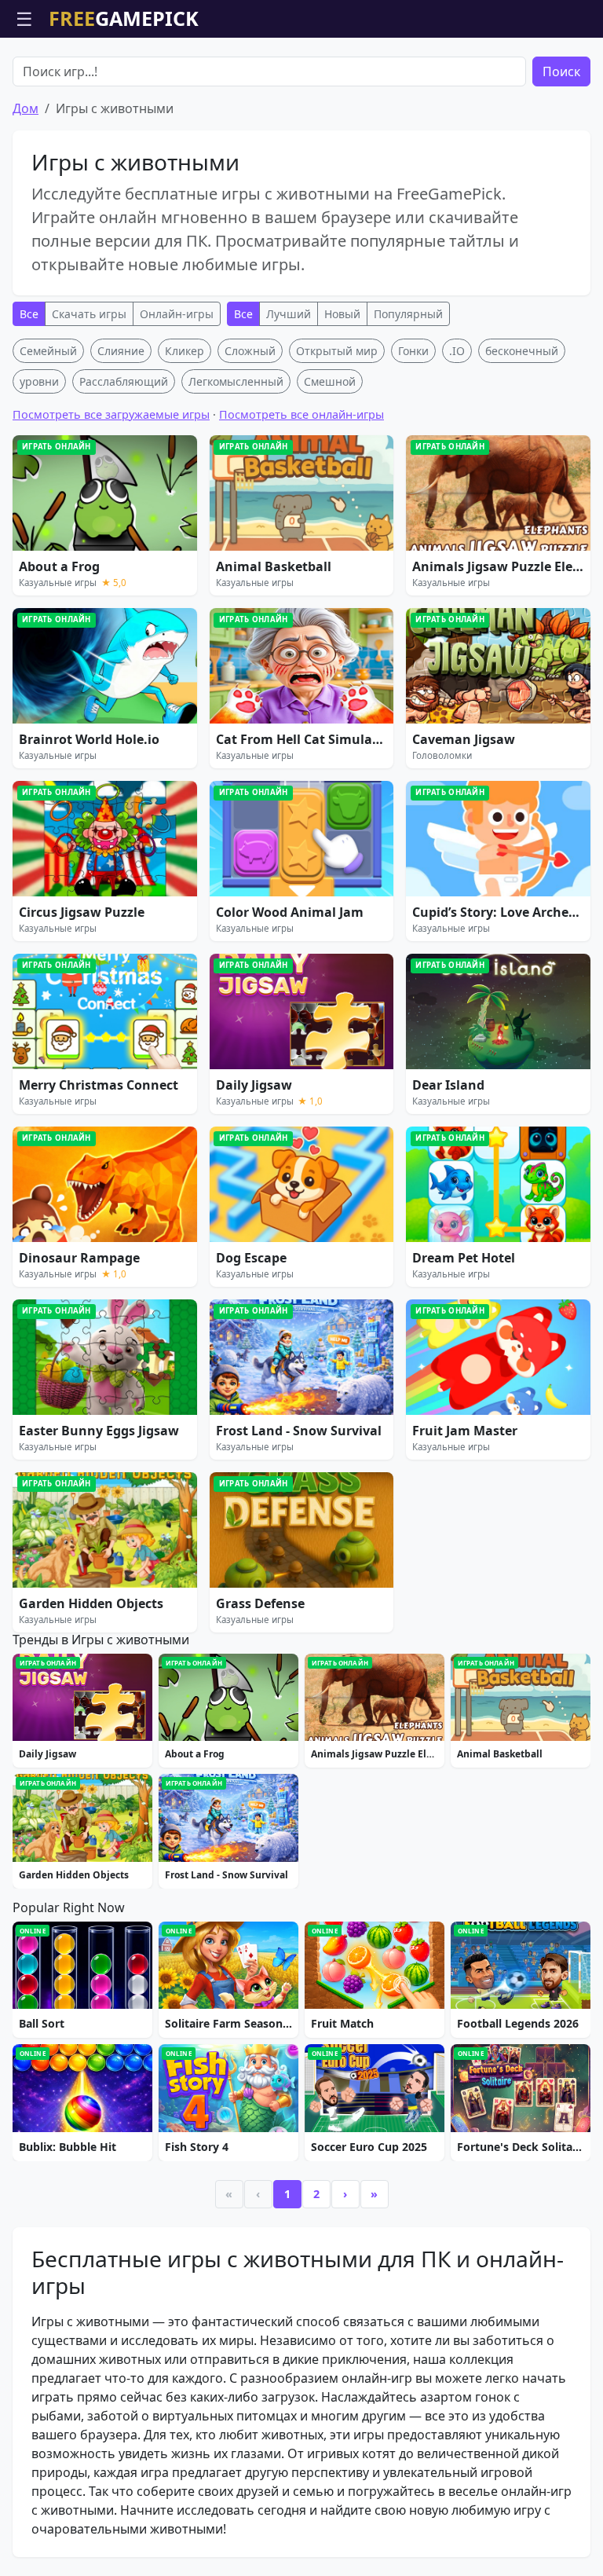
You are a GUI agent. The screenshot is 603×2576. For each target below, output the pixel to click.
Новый (342, 314)
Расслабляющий (124, 381)
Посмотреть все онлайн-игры (301, 414)
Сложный (250, 351)
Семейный (48, 351)
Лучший (289, 314)
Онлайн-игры (177, 314)
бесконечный (522, 351)
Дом (26, 108)
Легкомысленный (236, 381)
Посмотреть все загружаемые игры (111, 414)
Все (29, 314)
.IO (457, 351)
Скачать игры (89, 314)
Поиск (561, 71)
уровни (39, 381)
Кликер (185, 351)
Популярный (408, 314)
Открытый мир (337, 351)
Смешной (330, 381)
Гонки (413, 351)
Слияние (121, 351)
